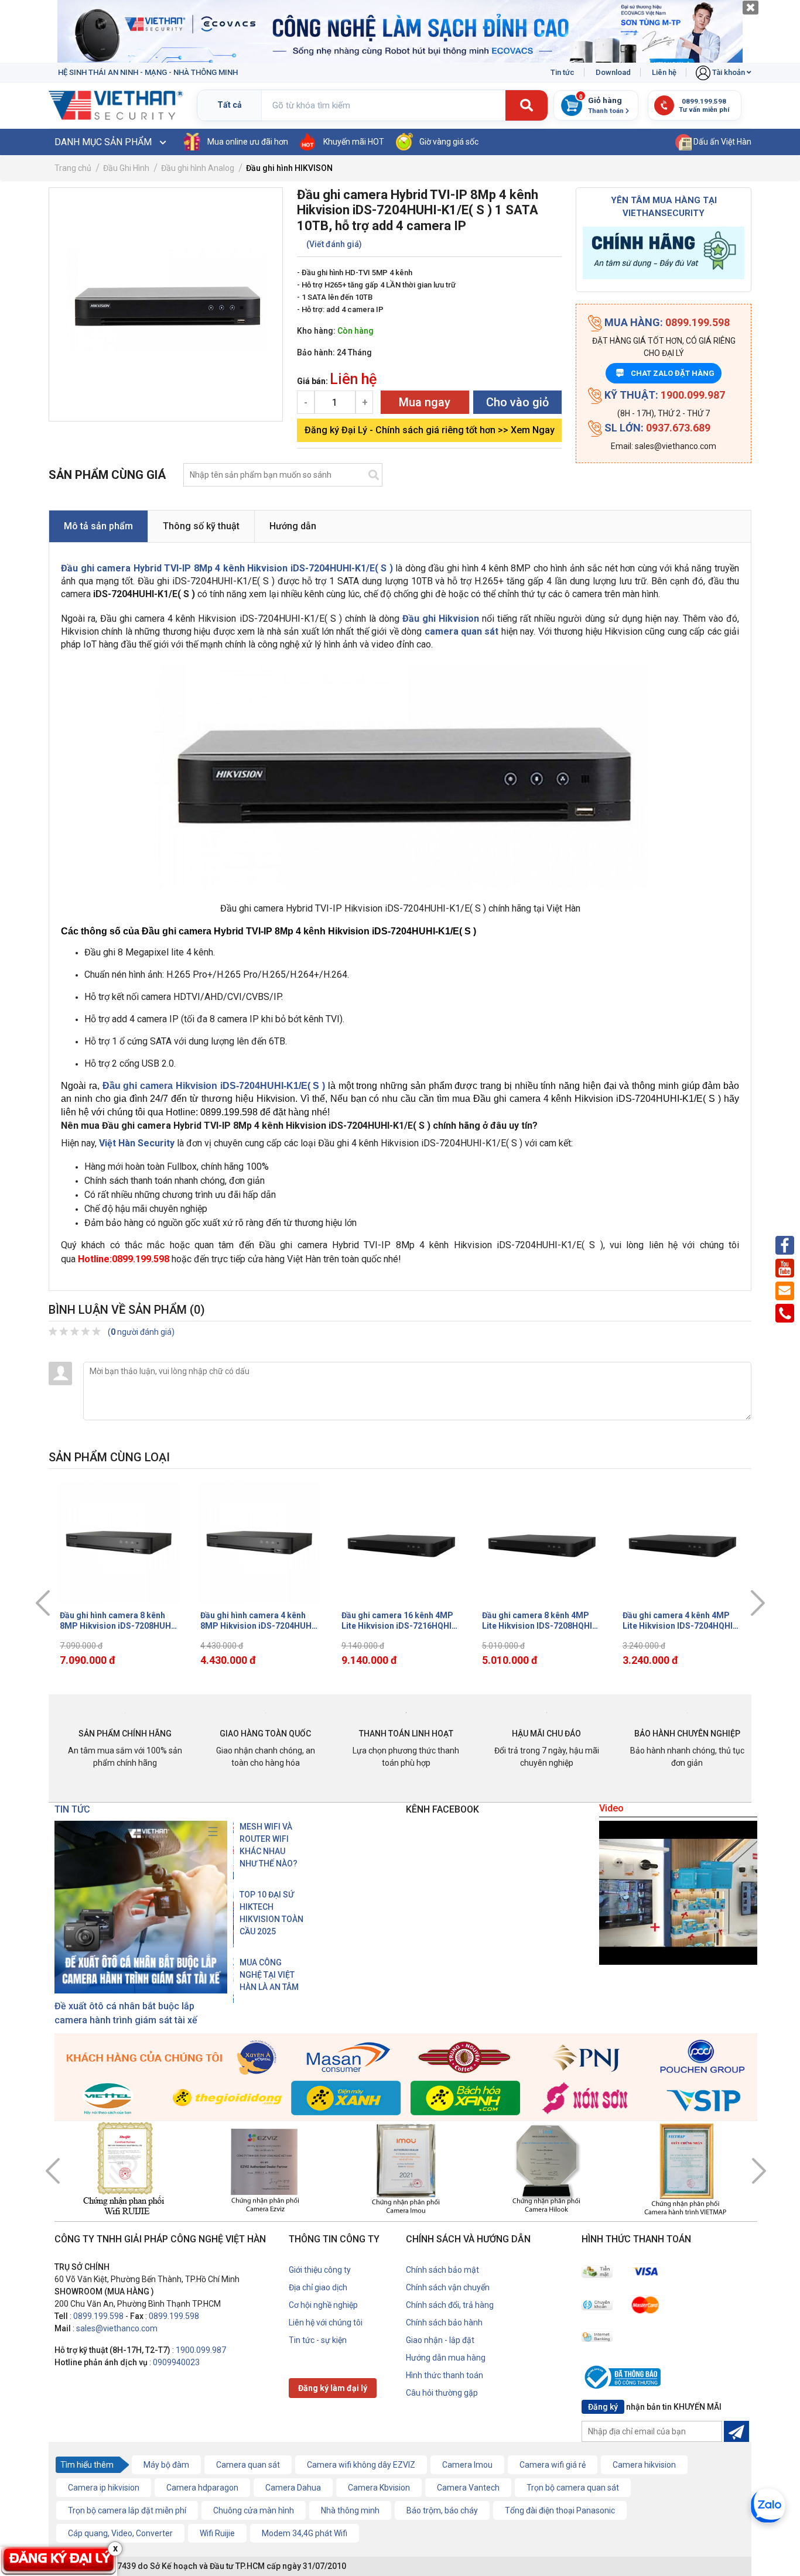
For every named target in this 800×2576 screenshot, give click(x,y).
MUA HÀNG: (666, 322)
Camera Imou (467, 2465)
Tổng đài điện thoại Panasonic (560, 2510)
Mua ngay (425, 402)
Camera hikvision (644, 2465)
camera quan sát (462, 631)
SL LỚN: (656, 428)
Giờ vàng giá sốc (449, 142)
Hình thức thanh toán (445, 2375)
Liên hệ (664, 72)
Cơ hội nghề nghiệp (323, 2305)
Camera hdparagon (202, 2488)
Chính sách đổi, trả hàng (450, 2305)
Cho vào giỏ (517, 402)
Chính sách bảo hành (444, 2322)
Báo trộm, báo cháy (442, 2510)
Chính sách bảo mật (442, 2270)
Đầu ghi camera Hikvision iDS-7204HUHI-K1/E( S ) (214, 1086)
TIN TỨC (72, 1809)
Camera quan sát (248, 2465)
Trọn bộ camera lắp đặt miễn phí (127, 2510)
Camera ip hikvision (104, 2488)
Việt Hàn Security (137, 1143)
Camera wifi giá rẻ (553, 2465)
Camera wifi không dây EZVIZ (361, 2465)
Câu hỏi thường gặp (442, 2393)
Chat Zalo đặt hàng (666, 373)
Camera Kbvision (379, 2488)
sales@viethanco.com (117, 2328)
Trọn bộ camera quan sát (573, 2488)
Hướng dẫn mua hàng (446, 2358)
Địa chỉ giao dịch (318, 2287)
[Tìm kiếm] (527, 106)
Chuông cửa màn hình (254, 2510)
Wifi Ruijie (217, 2533)
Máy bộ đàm (166, 2465)
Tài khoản (729, 72)
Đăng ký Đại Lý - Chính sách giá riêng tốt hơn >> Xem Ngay (430, 430)
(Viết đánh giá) (334, 244)
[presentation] (43, 1603)
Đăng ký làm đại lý (333, 2388)
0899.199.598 (98, 2316)
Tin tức (563, 72)
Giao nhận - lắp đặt (440, 2340)
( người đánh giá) (141, 1332)
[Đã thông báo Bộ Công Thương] (625, 2379)
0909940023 (176, 2362)
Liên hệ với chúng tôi (326, 2322)
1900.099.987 (201, 2350)
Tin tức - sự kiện (318, 2340)
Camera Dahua (293, 2488)
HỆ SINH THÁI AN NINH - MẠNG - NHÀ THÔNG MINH (148, 72)
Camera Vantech (468, 2488)
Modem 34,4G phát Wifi (305, 2533)
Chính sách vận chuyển (448, 2287)
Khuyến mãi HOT (354, 142)
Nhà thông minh (350, 2510)
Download (613, 72)
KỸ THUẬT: (664, 395)
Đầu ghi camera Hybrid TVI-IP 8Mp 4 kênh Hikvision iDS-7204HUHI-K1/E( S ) (227, 568)
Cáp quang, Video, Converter (120, 2533)
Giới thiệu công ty (320, 2270)
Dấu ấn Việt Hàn (722, 142)
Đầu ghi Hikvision (441, 619)
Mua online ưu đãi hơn (248, 142)
